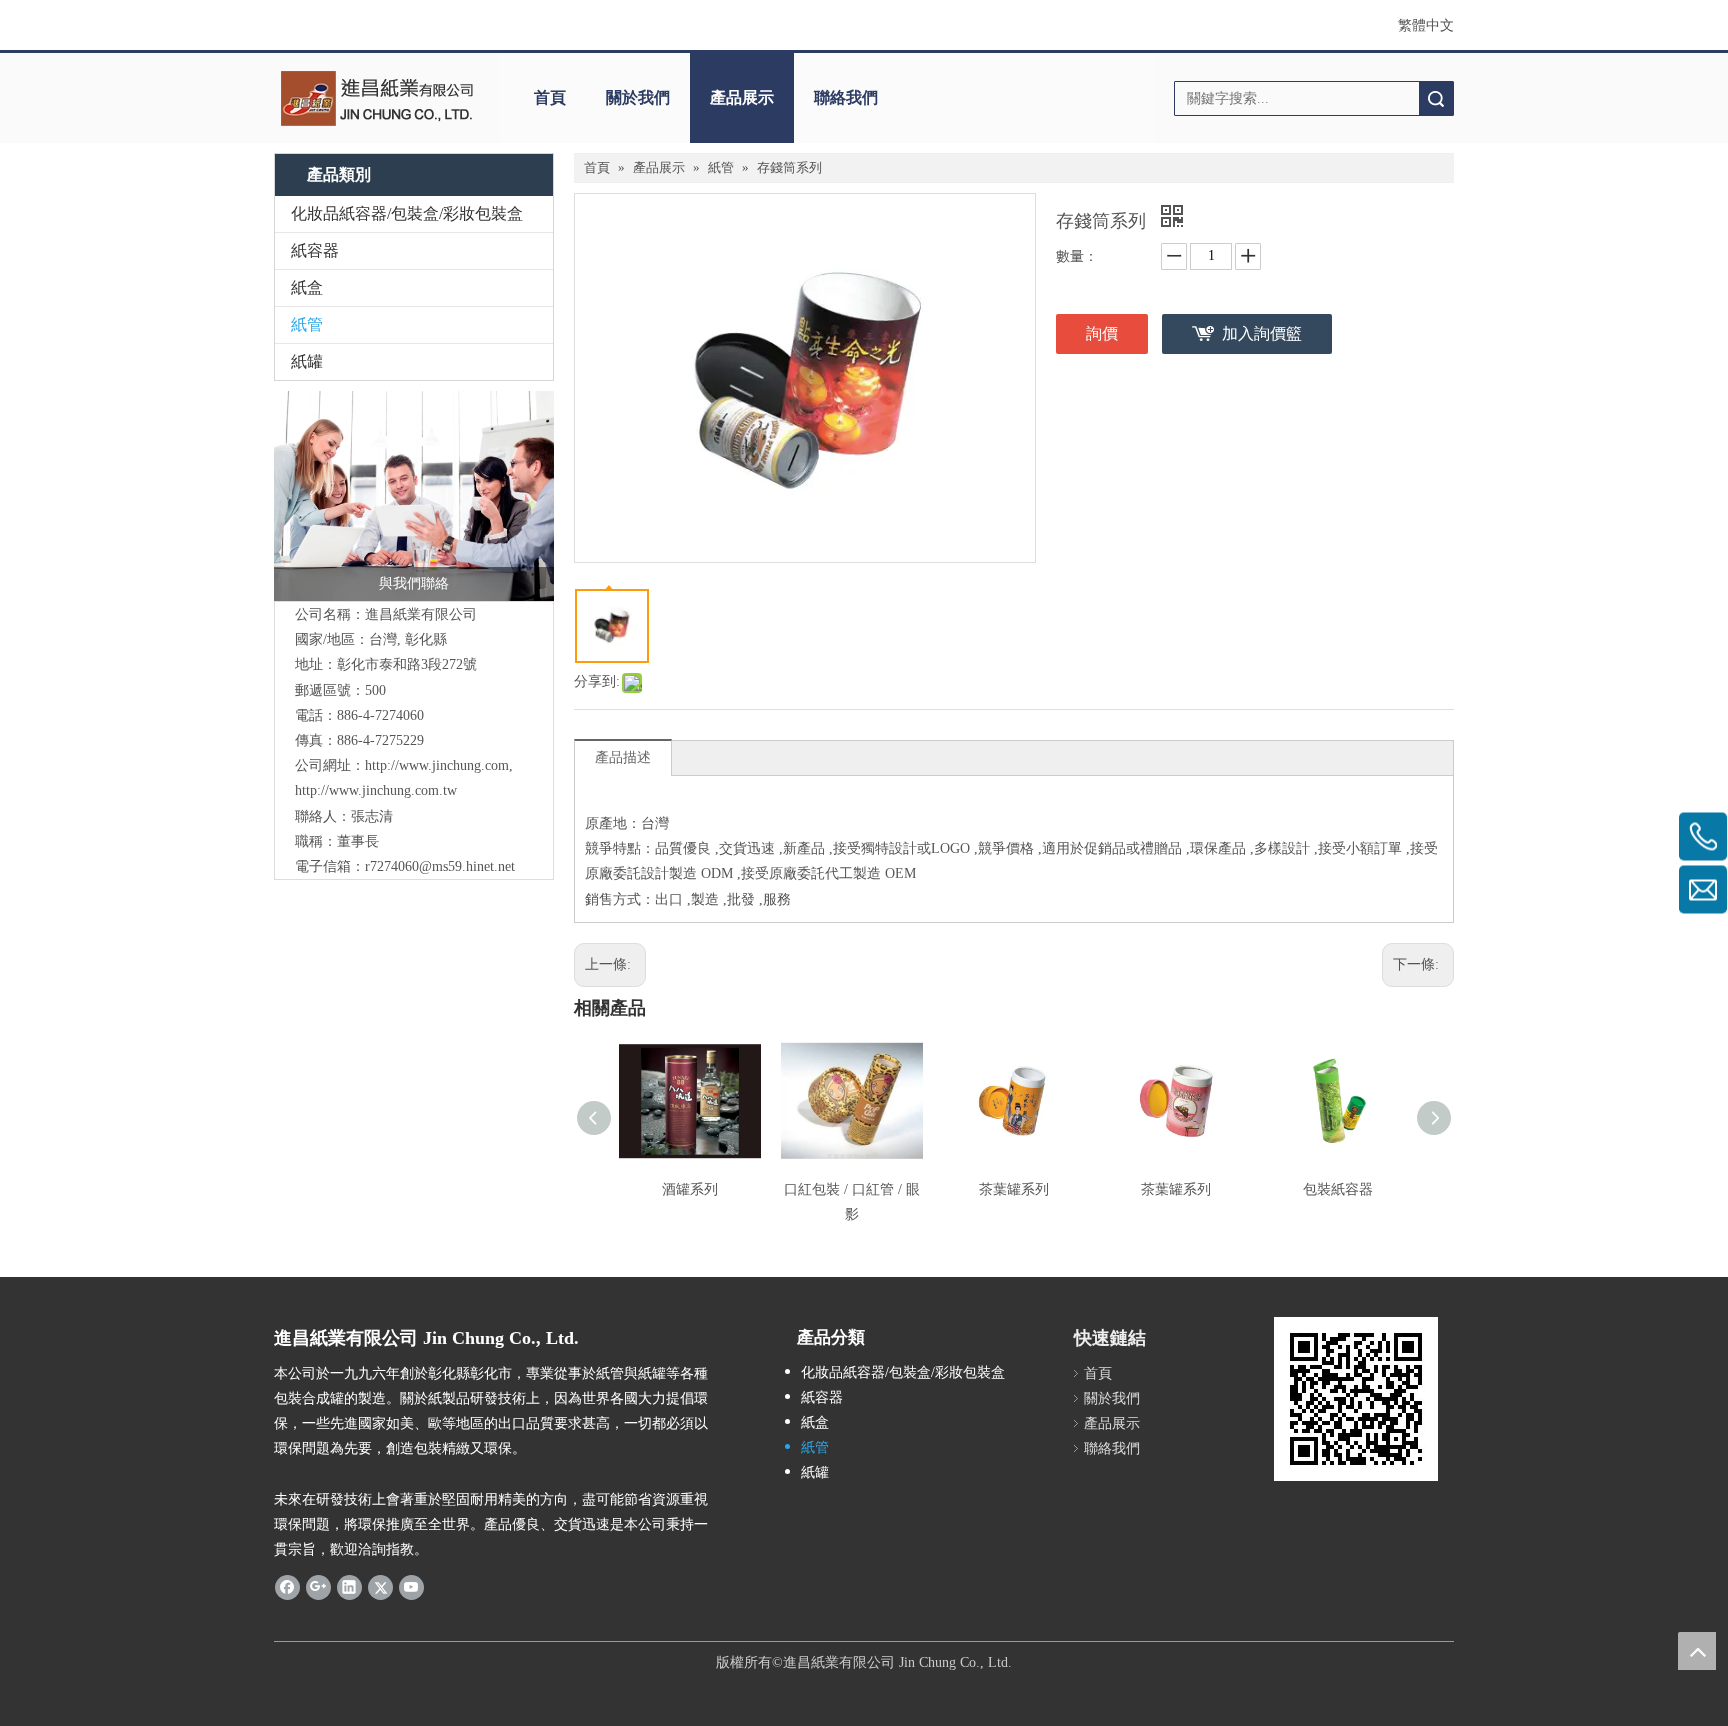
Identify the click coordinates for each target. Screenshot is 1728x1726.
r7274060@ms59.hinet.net (440, 866)
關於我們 (638, 97)
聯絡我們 (846, 97)
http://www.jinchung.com (437, 765)
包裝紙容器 (1338, 1189)
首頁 (550, 97)
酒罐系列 (690, 1189)
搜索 (1436, 98)
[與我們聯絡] (414, 496)
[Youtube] (411, 1586)
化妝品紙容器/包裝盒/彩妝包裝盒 (407, 213)
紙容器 (315, 250)
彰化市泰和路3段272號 (407, 664)
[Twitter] (380, 1586)
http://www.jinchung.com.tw (376, 790)
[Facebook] (287, 1586)
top (1697, 1651)
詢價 (1102, 333)
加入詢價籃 (1262, 333)
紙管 (307, 324)
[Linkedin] (349, 1586)
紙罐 (307, 361)
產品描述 (623, 757)
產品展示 (742, 97)
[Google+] (318, 1586)
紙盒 (307, 287)
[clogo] (376, 98)
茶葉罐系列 (1014, 1189)
